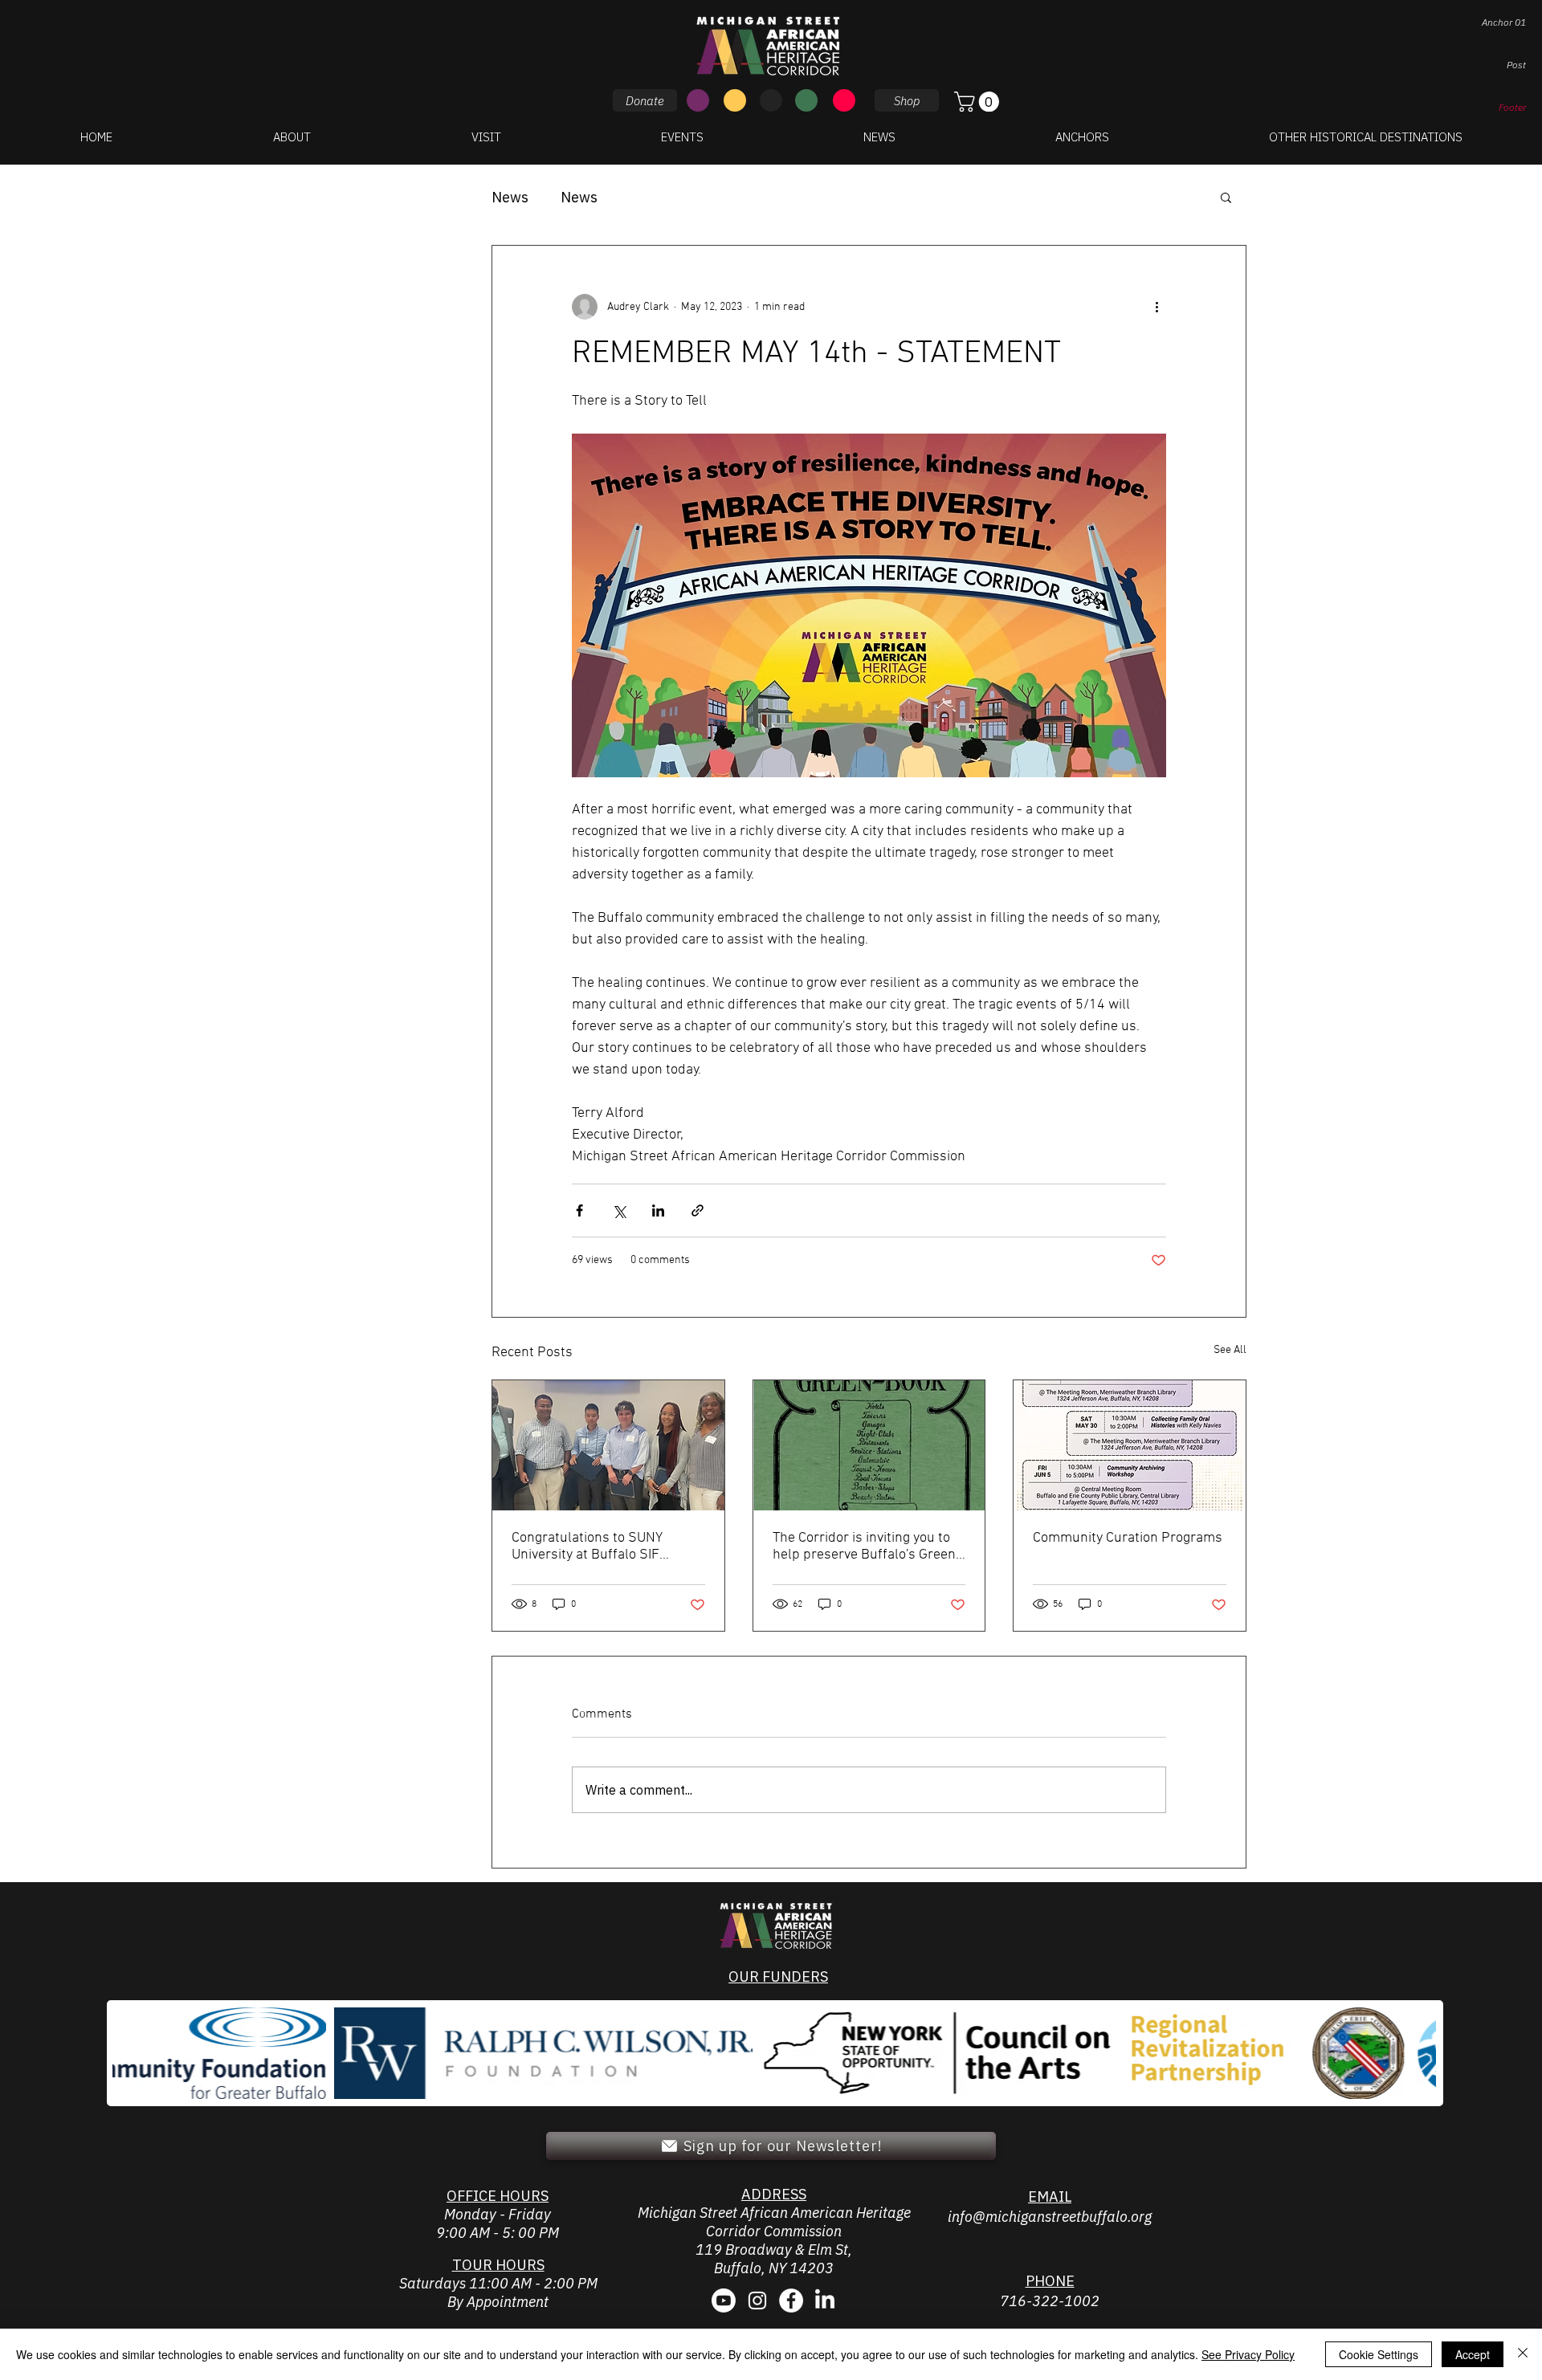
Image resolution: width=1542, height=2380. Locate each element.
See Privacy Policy (1248, 2354)
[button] (979, 102)
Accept (1473, 2354)
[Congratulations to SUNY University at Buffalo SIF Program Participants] (608, 1445)
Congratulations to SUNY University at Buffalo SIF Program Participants (587, 1547)
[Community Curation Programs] (1130, 1445)
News (510, 197)
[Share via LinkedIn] (658, 1210)
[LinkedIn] (825, 2301)
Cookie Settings (1379, 2354)
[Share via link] (698, 1210)
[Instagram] (757, 2301)
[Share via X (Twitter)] (619, 1210)
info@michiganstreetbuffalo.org (1050, 2217)
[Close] (1523, 2354)
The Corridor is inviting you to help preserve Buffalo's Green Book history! (864, 1547)
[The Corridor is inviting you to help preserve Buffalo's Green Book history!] (869, 1445)
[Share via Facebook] (579, 1210)
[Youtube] (724, 2301)
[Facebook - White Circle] (791, 2301)
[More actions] (1156, 307)
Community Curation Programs (1128, 1538)
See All (1230, 1350)
